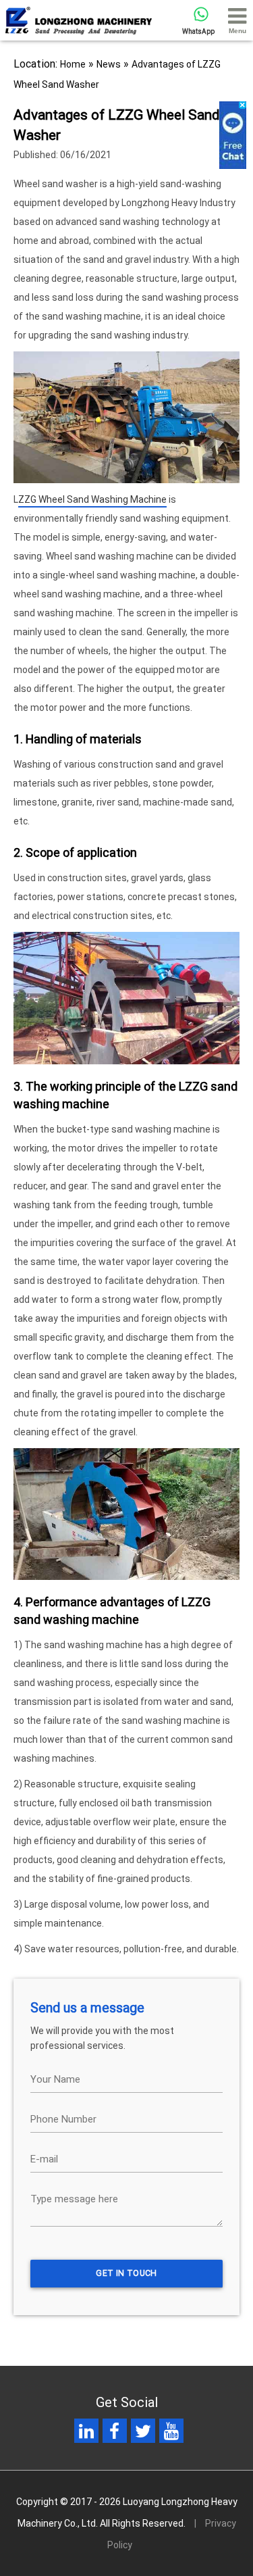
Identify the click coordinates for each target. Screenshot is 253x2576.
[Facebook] (114, 2434)
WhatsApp (198, 31)
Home (73, 64)
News (109, 64)
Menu (237, 31)
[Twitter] (143, 2434)
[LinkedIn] (86, 2434)
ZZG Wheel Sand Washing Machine (92, 499)
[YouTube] (171, 2434)
